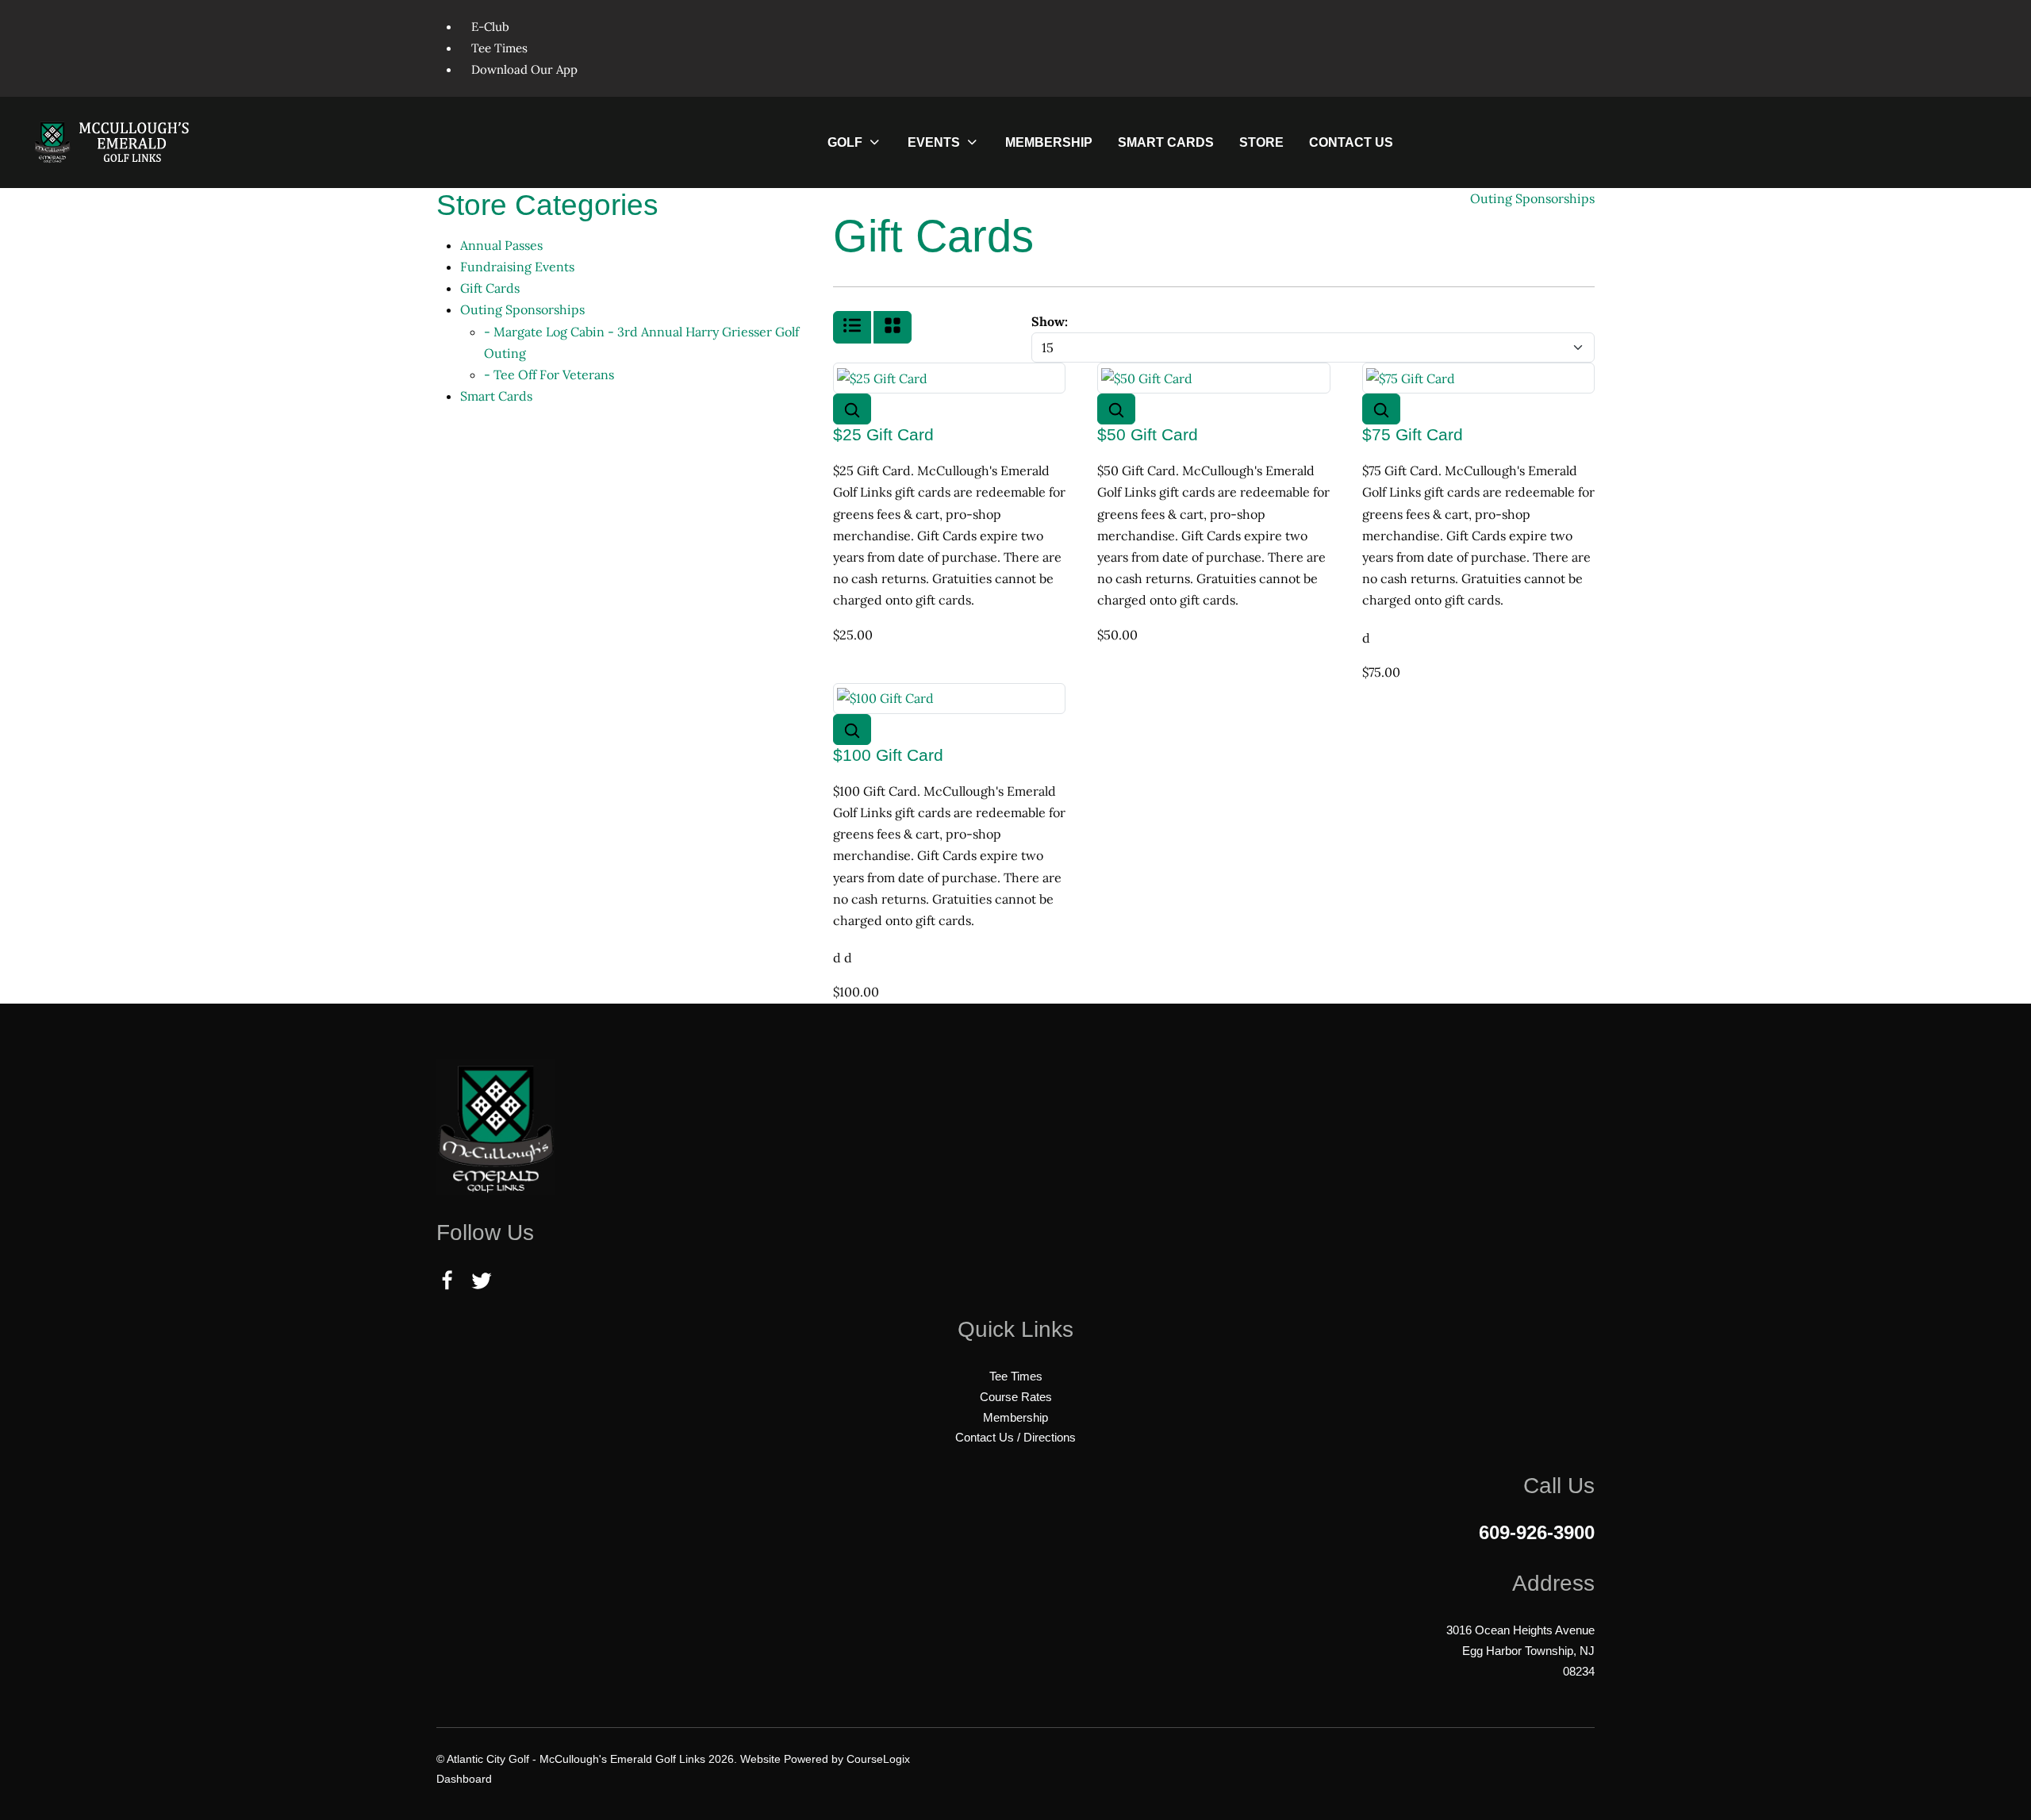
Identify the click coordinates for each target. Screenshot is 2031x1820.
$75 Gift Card (1413, 434)
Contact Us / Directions (1015, 1437)
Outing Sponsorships (522, 309)
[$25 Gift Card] (882, 377)
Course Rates (1016, 1397)
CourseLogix (878, 1759)
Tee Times (499, 48)
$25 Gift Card (883, 434)
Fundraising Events (517, 267)
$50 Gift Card (1148, 434)
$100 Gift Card (888, 755)
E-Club (490, 27)
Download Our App (524, 69)
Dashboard (464, 1779)
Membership (1015, 1417)
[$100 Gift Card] (885, 697)
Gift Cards (490, 288)
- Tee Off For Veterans (549, 374)
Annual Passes (501, 245)
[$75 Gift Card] (1411, 377)
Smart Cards (496, 396)
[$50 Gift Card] (1147, 377)
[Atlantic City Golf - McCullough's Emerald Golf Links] (117, 142)
